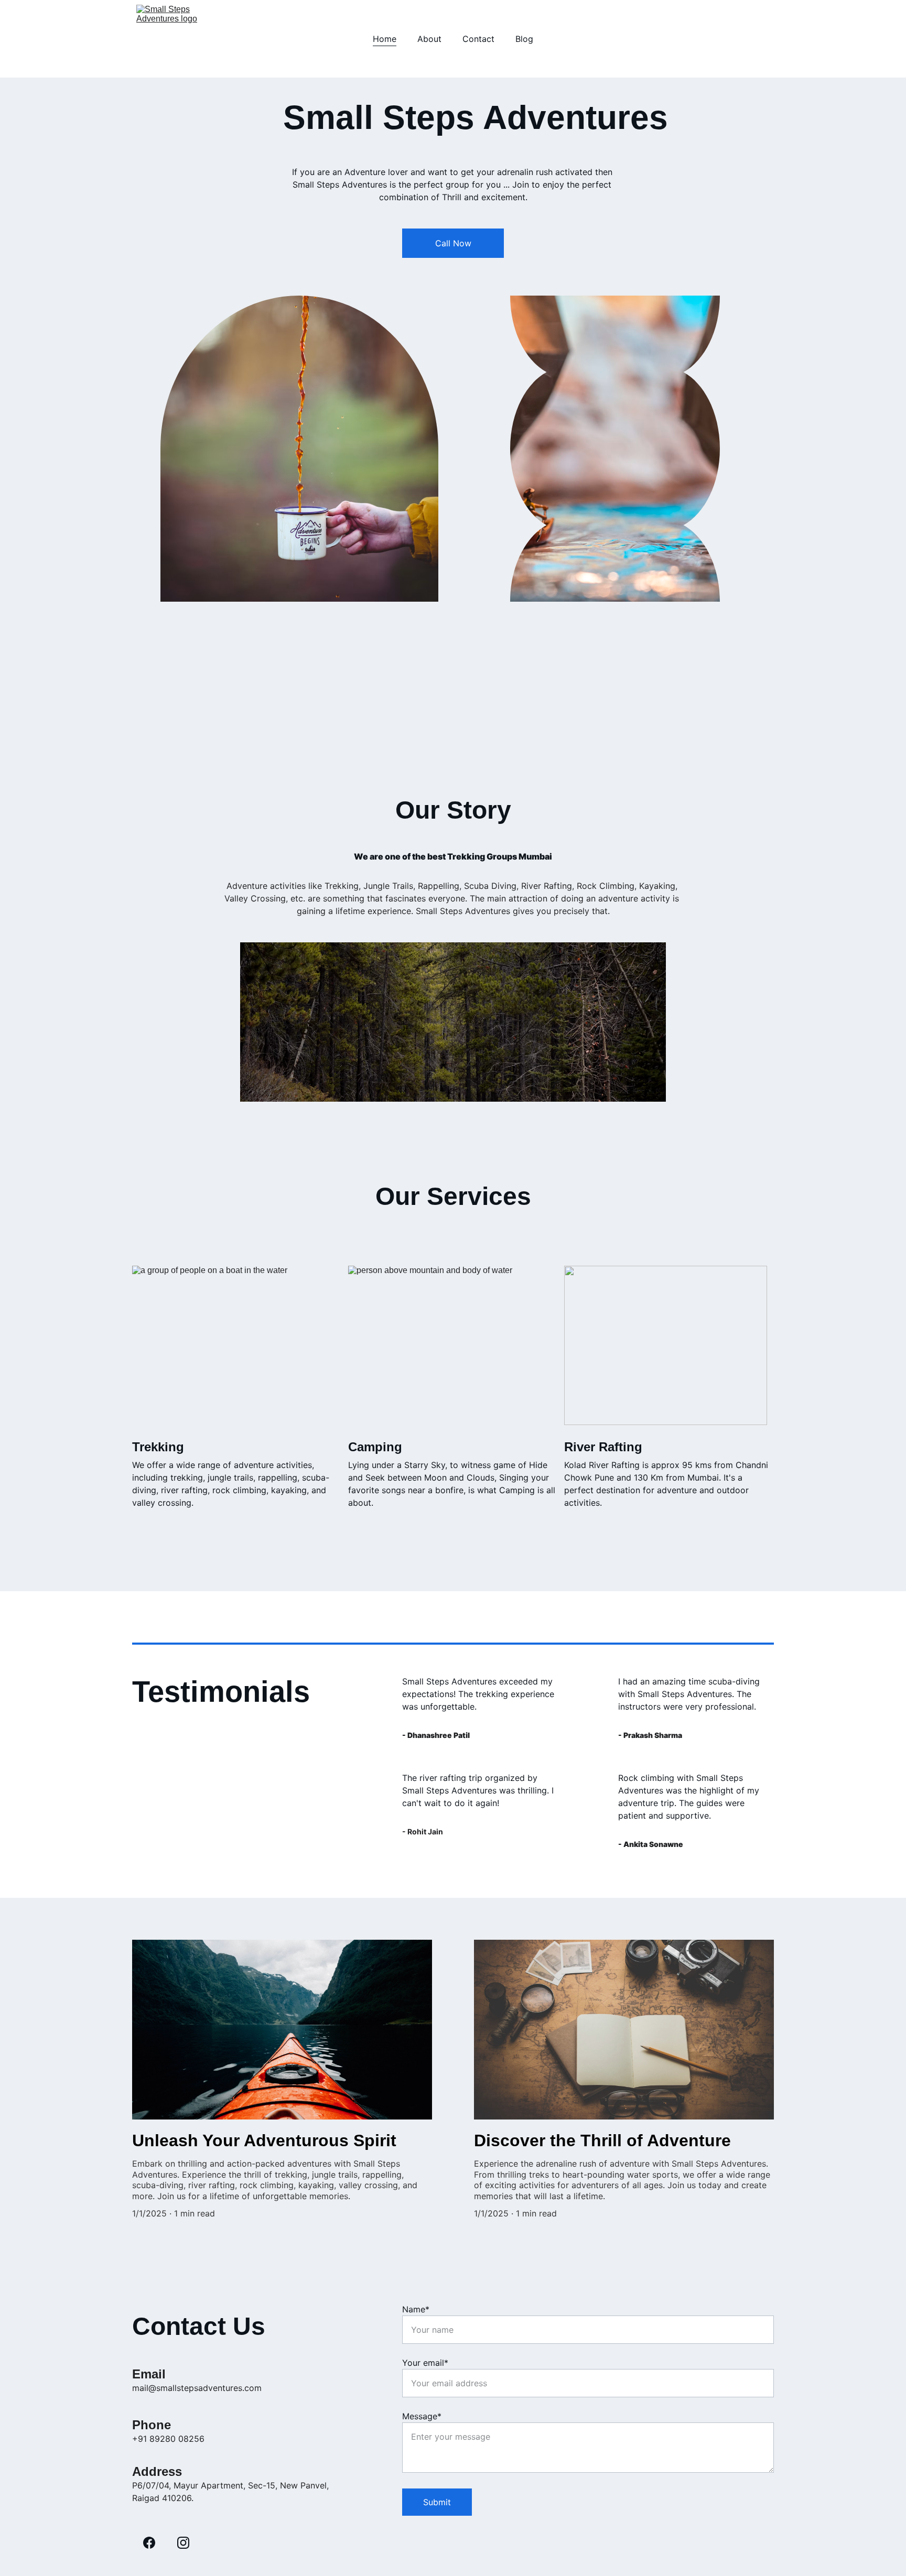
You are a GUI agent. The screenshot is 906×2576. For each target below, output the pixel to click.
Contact (478, 39)
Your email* (425, 2363)
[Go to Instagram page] (183, 2543)
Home (385, 39)
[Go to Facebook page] (149, 2543)
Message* (422, 2416)
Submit (437, 2502)
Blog (524, 39)
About (429, 39)
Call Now (453, 243)
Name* (416, 2309)
